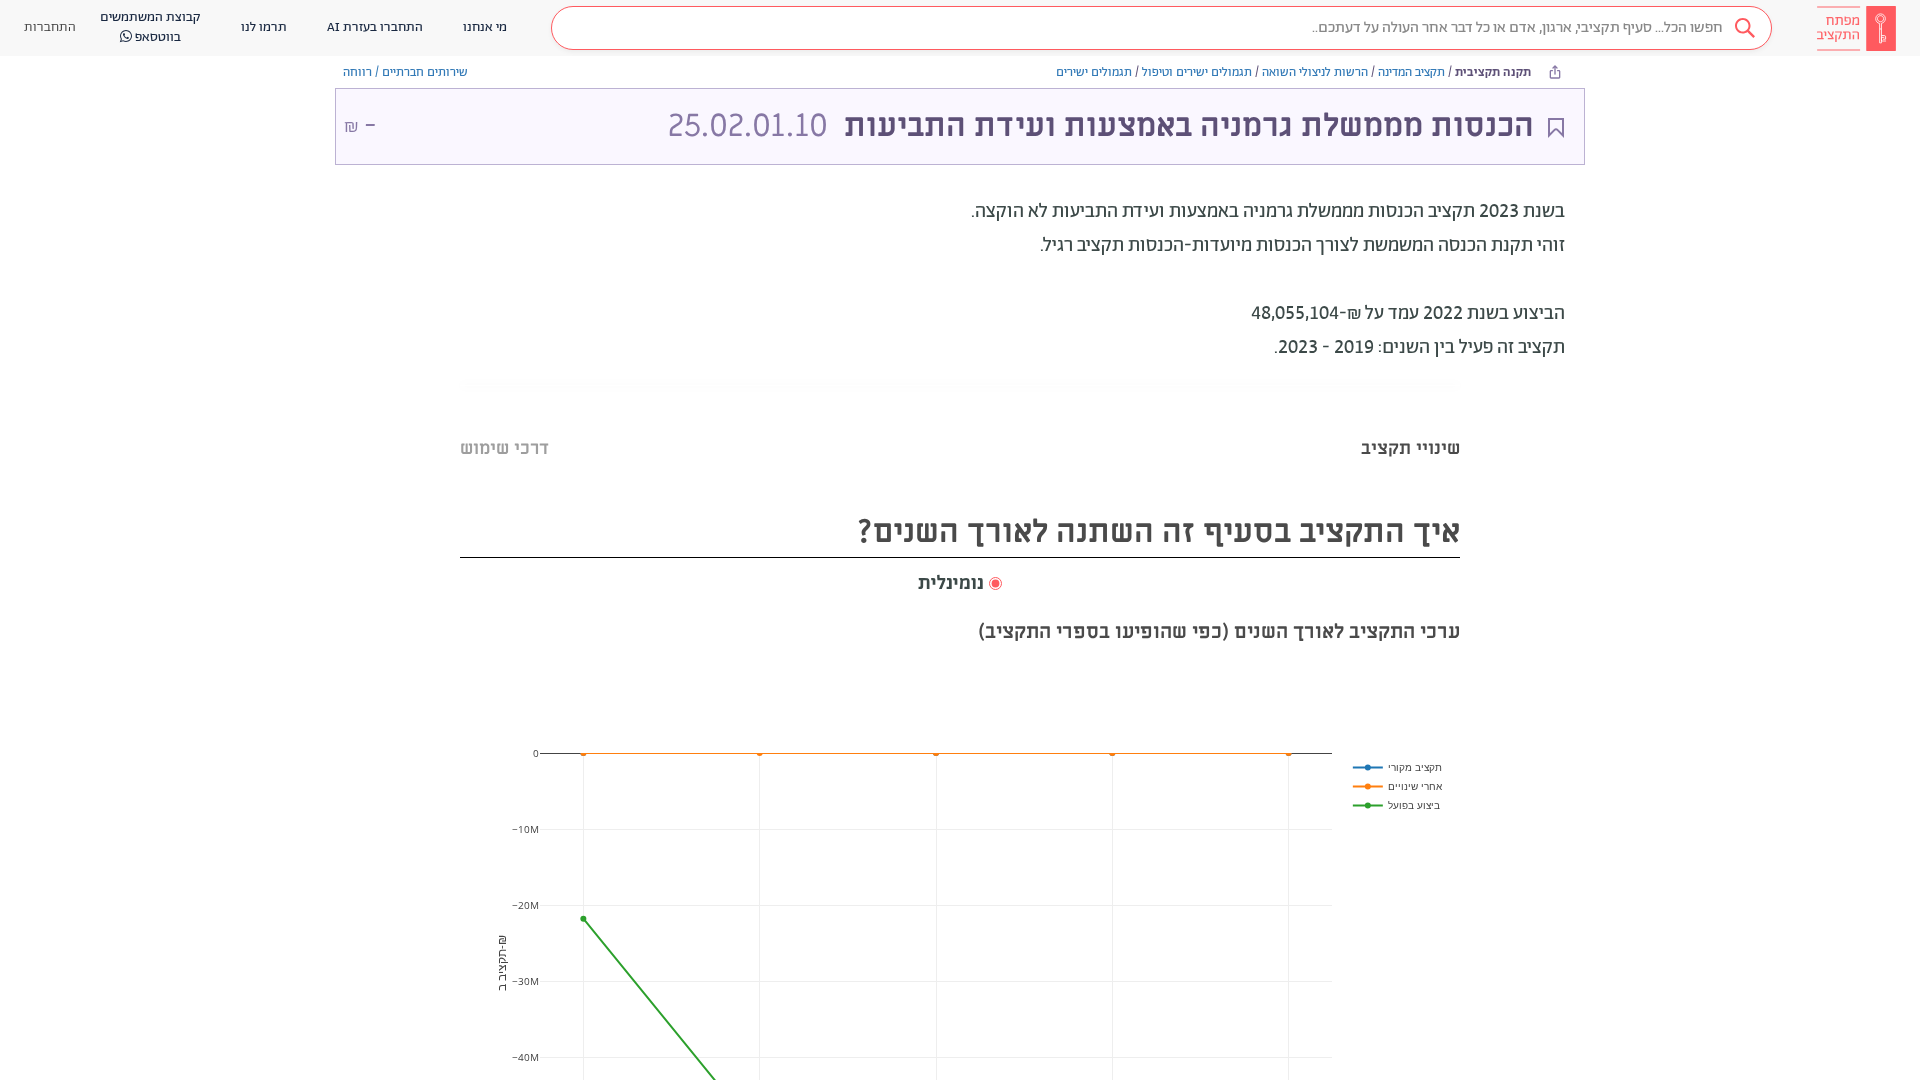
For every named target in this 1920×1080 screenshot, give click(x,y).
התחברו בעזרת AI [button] (375, 27)
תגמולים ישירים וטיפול (1197, 72)
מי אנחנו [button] (485, 27)
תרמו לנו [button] (264, 27)
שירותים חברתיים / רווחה (405, 72)
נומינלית (951, 584)
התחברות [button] (50, 27)
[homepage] (1856, 28)
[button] (1161, 28)
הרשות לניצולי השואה (1315, 72)
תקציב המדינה (1411, 72)
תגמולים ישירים (1094, 72)
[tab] (1410, 423)
